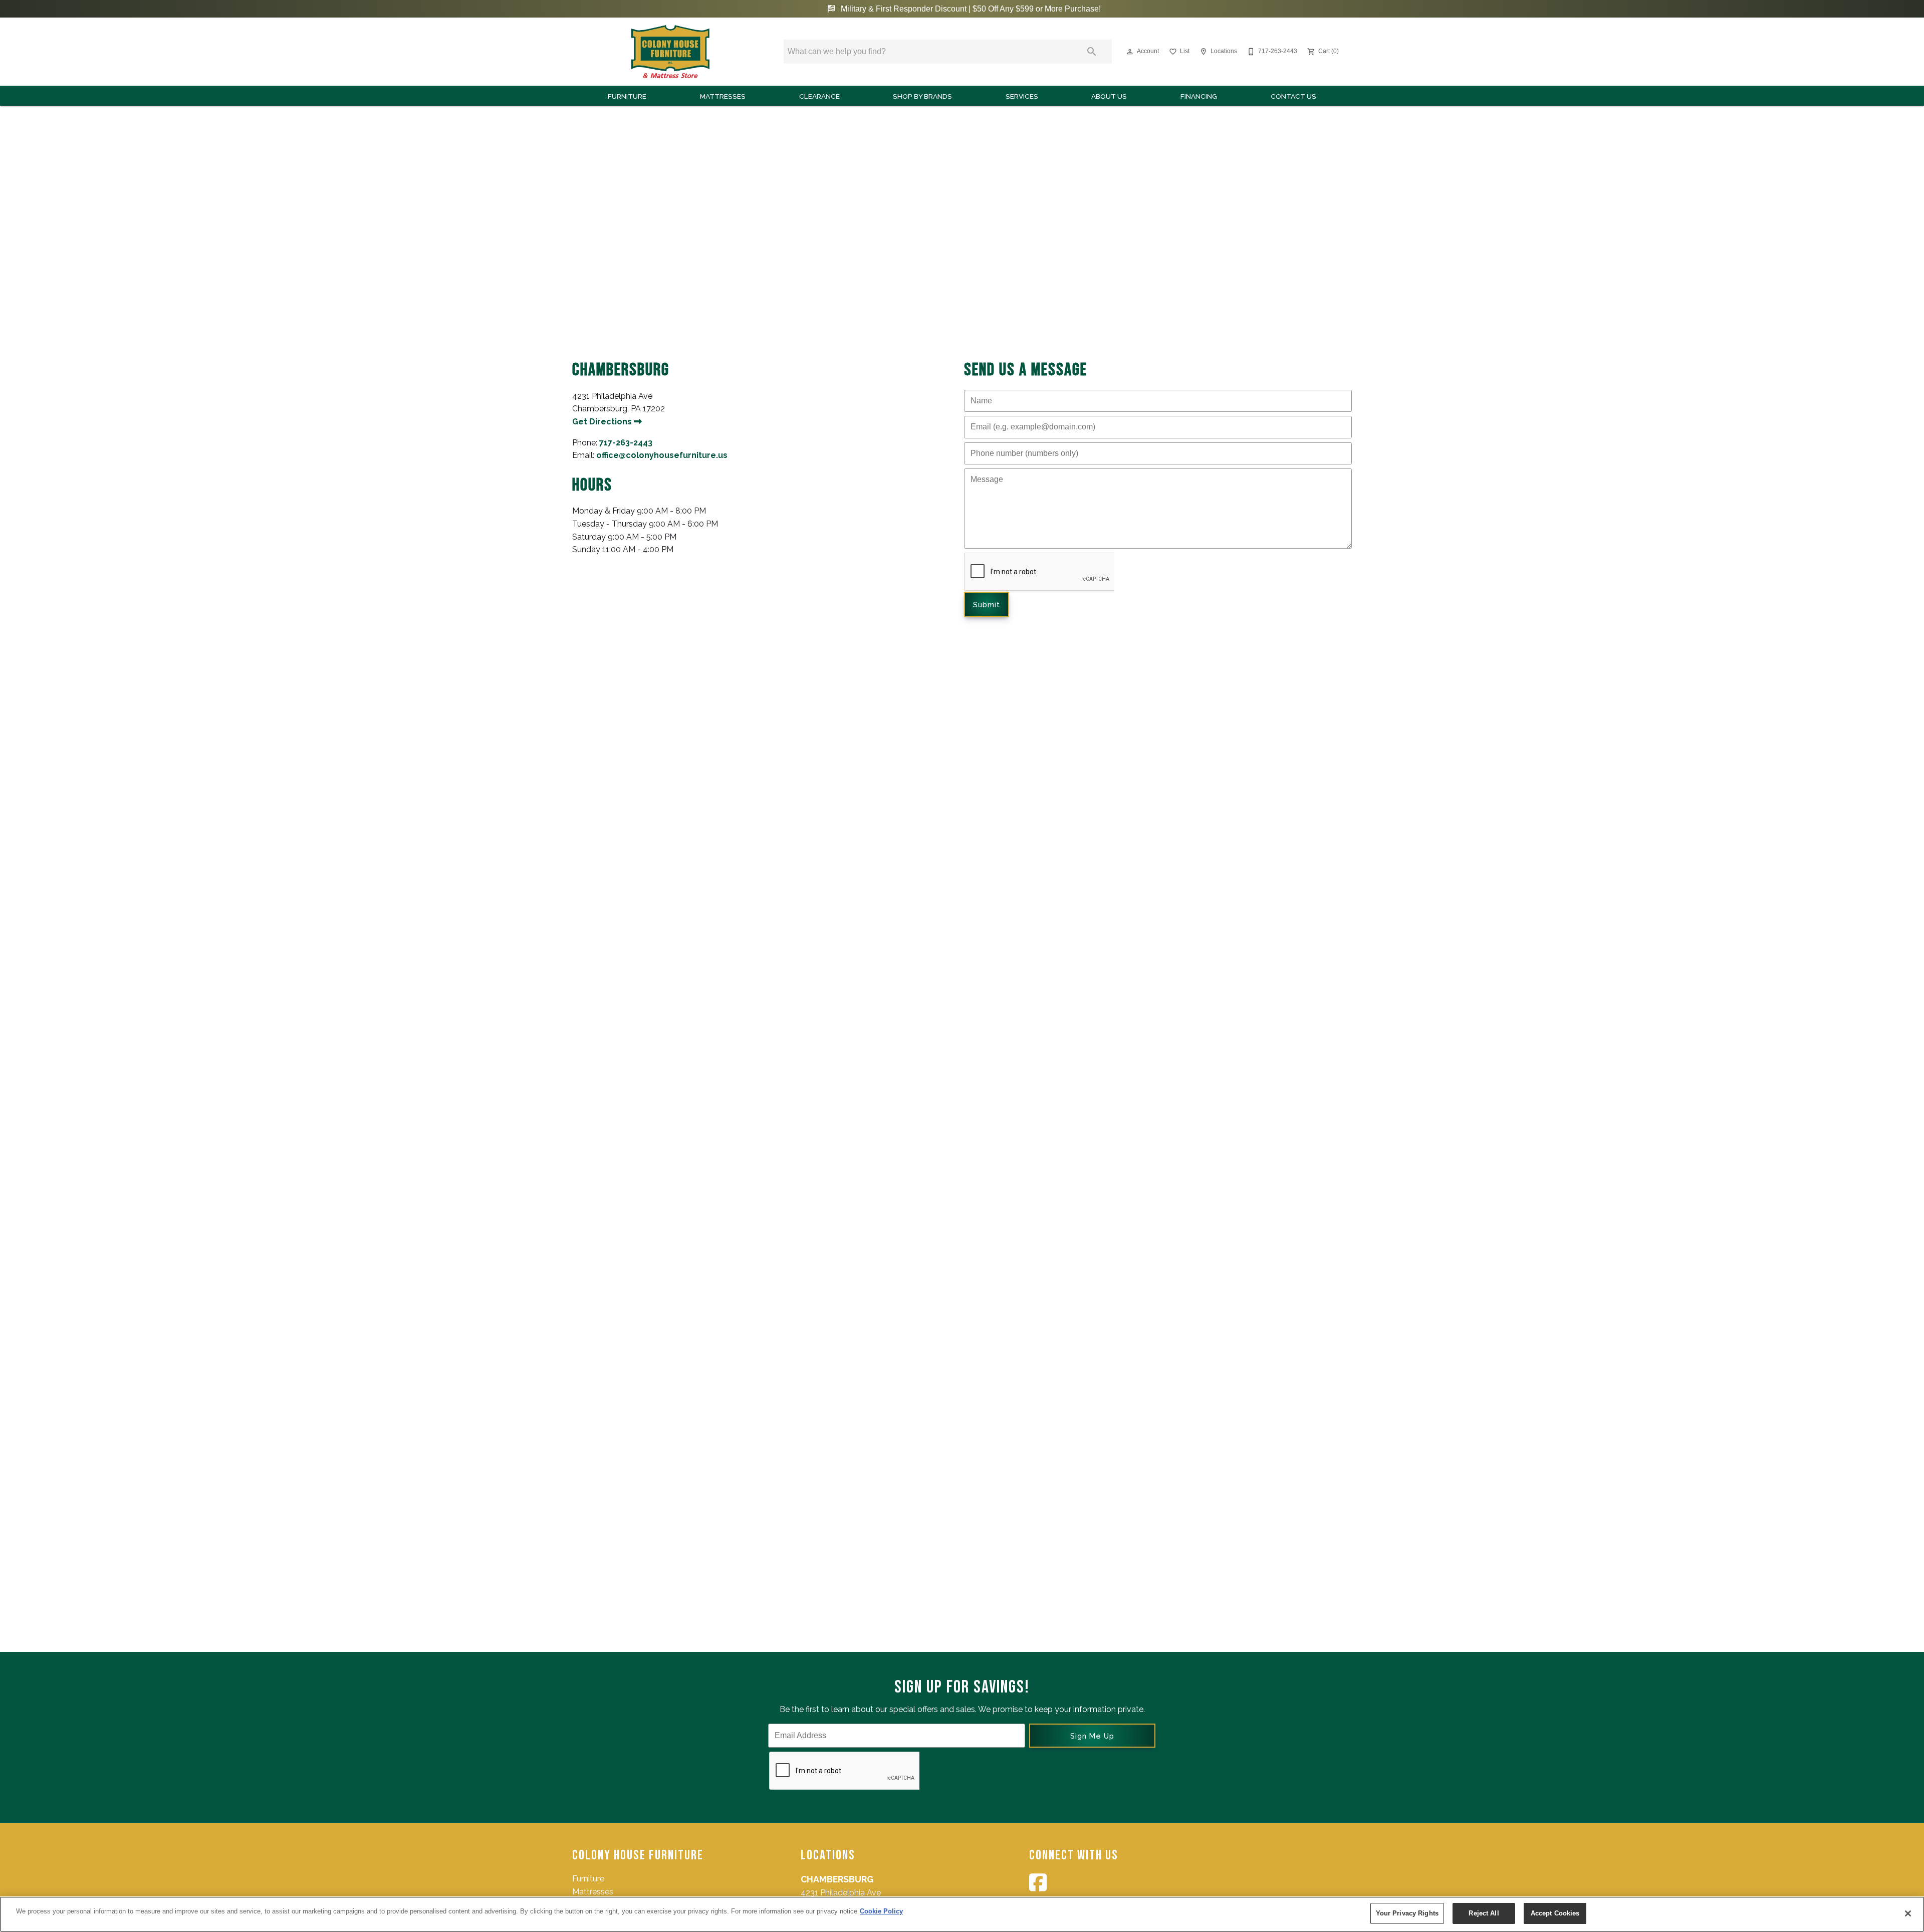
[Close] (1908, 1913)
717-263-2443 (626, 443)
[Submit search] (1092, 52)
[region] (962, 1914)
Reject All (1484, 1913)
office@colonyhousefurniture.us (662, 455)
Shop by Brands (922, 96)
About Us (1109, 96)
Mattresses (723, 96)
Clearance (819, 96)
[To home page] (670, 52)
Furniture (627, 96)
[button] (1130, 52)
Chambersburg (837, 1879)
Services (1022, 96)
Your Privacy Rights (1407, 1913)
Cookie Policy (881, 1911)
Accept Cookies (1555, 1913)
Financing (1199, 96)
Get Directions (603, 422)
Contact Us (1293, 96)
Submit (987, 605)
